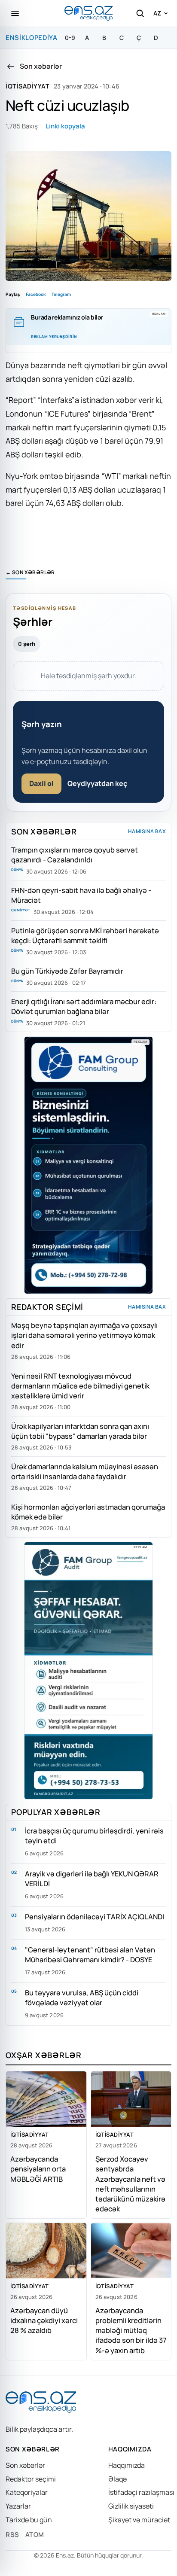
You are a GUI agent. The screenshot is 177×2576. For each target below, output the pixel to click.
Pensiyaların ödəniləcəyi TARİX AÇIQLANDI (95, 1917)
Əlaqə (117, 2479)
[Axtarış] (140, 13)
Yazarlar (18, 2506)
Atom (35, 2535)
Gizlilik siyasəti (131, 2506)
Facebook (36, 294)
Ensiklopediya (32, 38)
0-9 (70, 38)
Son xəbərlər (25, 2465)
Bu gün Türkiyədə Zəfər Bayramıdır (67, 971)
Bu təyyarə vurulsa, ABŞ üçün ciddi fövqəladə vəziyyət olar (82, 1997)
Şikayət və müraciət (139, 2520)
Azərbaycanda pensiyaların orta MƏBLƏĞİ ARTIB (38, 2169)
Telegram (61, 294)
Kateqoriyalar (27, 2492)
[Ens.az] (88, 13)
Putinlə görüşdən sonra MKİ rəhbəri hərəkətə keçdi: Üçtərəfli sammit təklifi (85, 935)
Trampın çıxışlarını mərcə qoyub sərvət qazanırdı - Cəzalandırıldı (75, 855)
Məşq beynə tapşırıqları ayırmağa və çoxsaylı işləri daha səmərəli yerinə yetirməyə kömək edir (84, 1335)
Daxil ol (41, 783)
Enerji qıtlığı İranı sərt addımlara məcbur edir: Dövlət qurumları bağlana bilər (84, 1006)
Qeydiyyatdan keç (97, 783)
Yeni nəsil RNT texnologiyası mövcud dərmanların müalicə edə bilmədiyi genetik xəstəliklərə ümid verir (80, 1386)
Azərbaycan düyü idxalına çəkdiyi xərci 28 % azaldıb (44, 2320)
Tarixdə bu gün (29, 2520)
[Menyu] (15, 13)
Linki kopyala (65, 126)
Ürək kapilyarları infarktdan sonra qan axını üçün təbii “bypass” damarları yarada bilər (80, 1431)
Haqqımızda (127, 2465)
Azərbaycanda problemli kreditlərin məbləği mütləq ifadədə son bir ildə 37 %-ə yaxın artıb (131, 2330)
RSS (12, 2535)
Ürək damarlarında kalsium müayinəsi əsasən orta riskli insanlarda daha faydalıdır (85, 1471)
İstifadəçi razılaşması (141, 2492)
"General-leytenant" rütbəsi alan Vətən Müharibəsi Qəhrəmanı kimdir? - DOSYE (90, 1955)
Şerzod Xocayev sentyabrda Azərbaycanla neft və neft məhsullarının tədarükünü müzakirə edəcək (130, 2183)
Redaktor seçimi (31, 2479)
